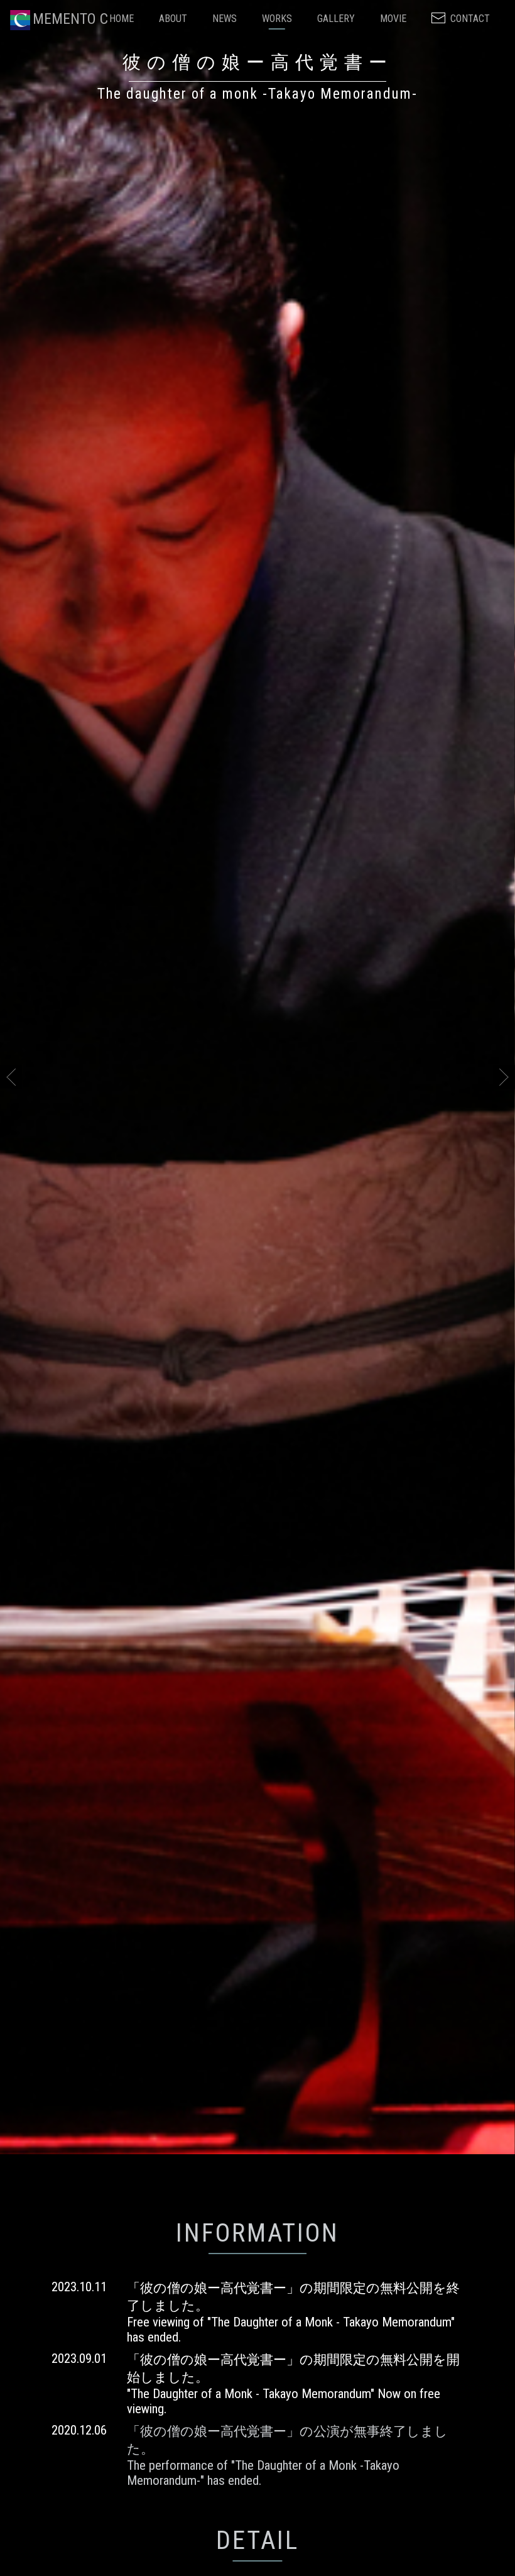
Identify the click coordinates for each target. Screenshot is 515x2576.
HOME (122, 19)
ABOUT (173, 19)
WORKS (277, 19)
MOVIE (393, 19)
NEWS (225, 19)
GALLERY (336, 19)
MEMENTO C (70, 19)
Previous (11, 1159)
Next (504, 1159)
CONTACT (470, 19)
